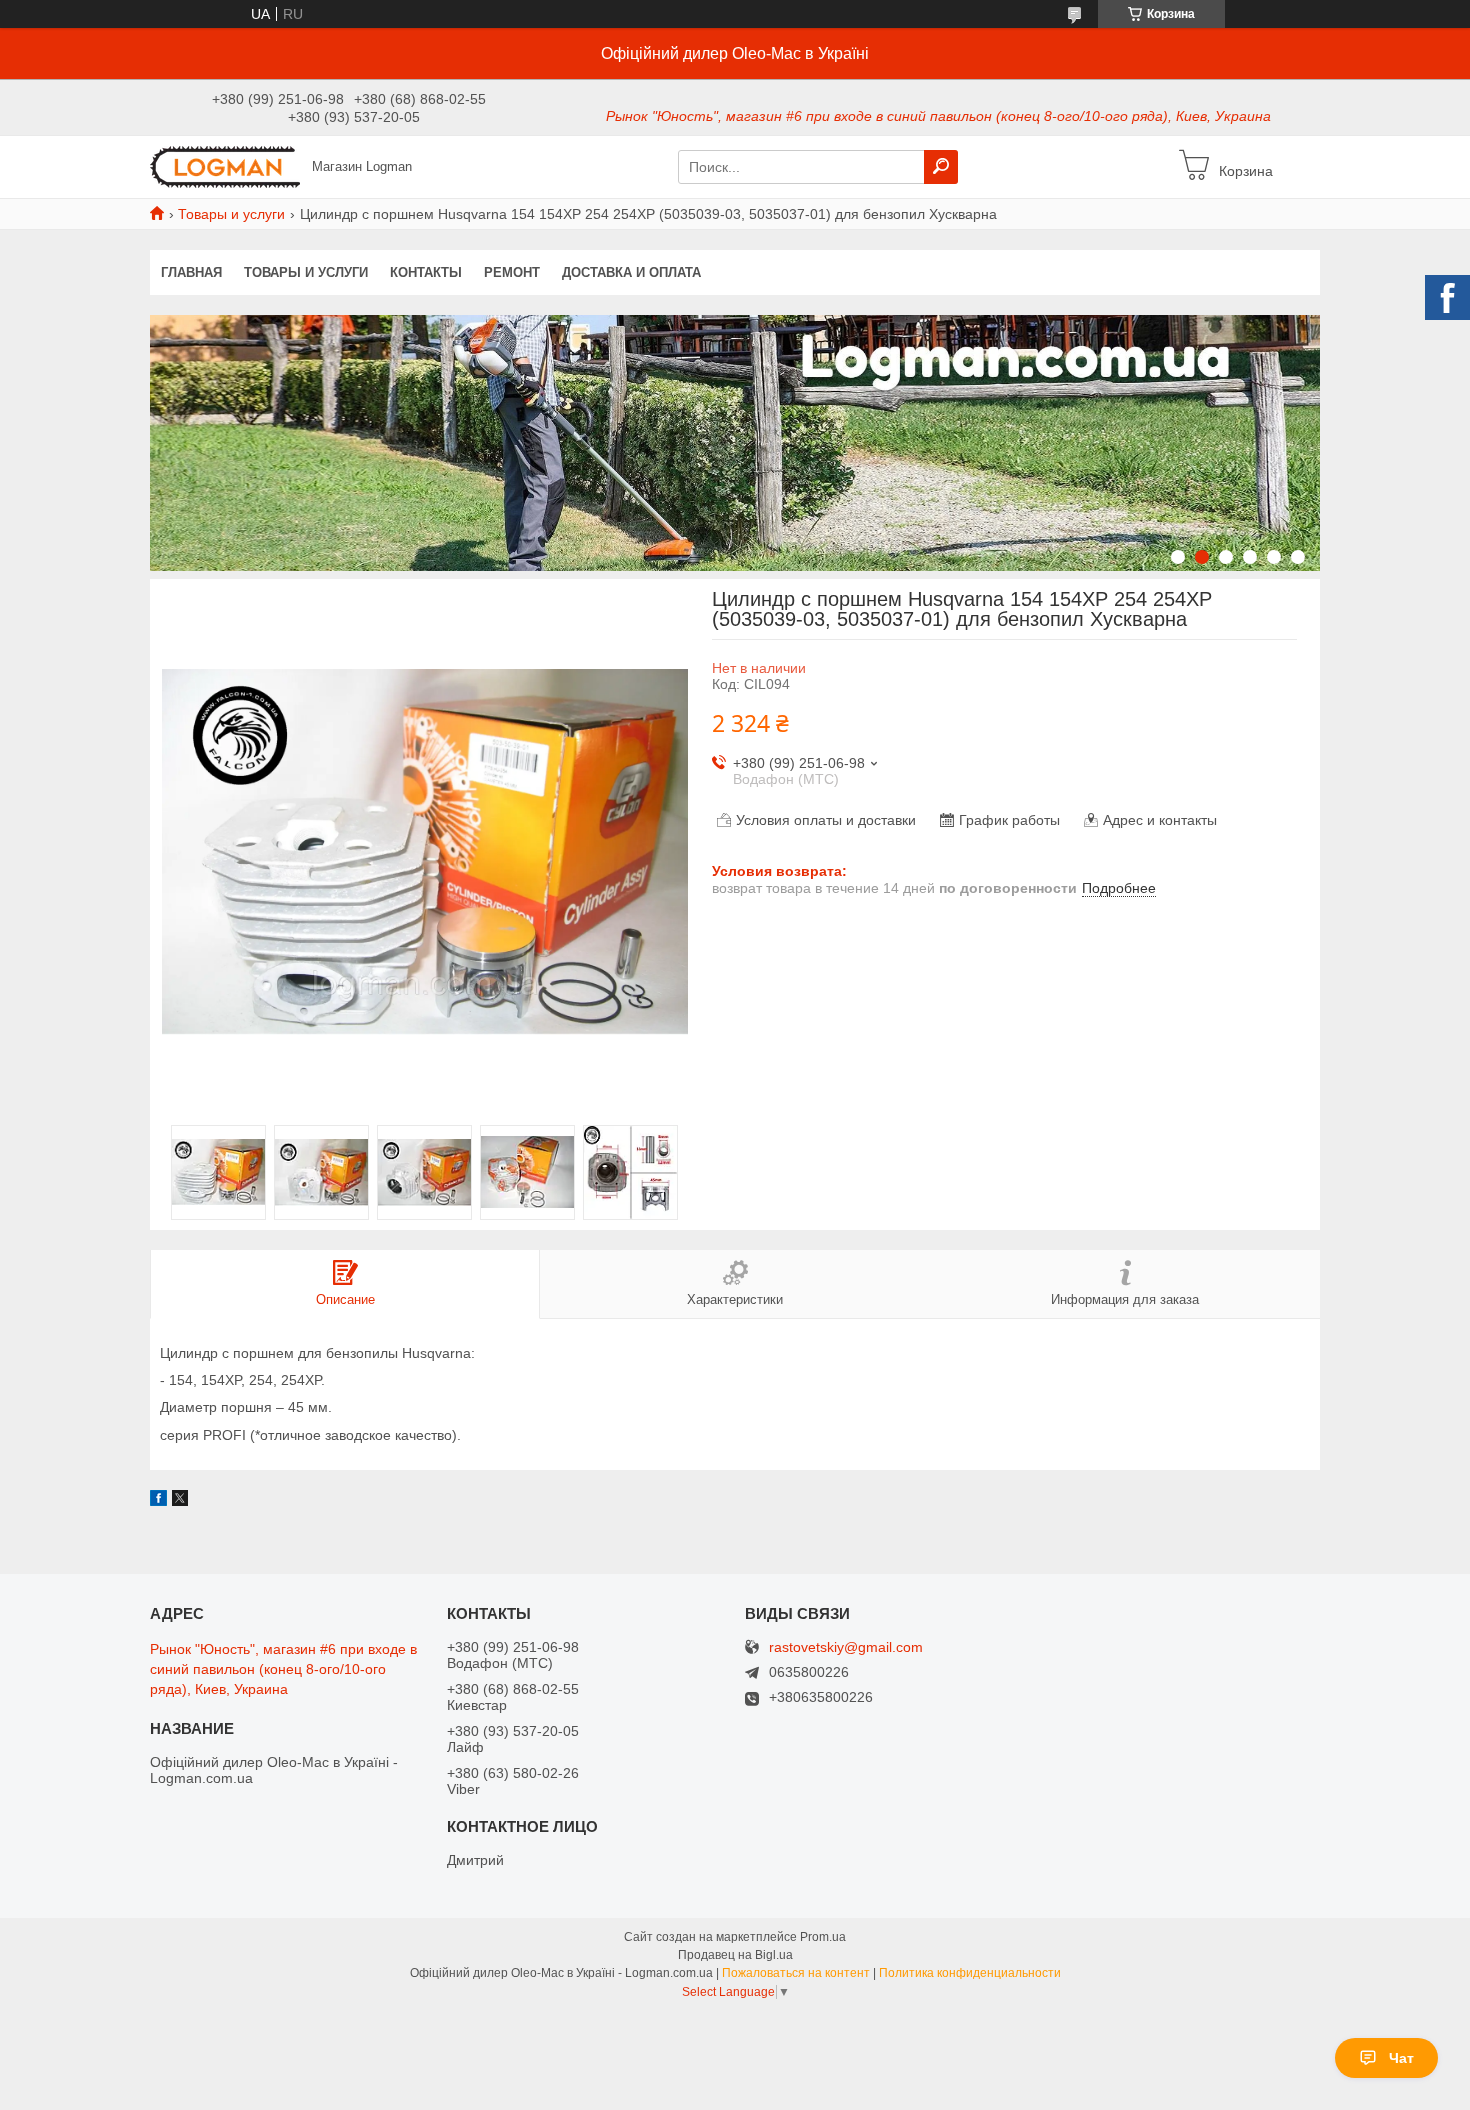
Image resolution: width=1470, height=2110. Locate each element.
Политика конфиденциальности (970, 1973)
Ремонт (512, 272)
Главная (191, 272)
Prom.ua (823, 1937)
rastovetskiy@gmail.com (846, 1647)
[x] (180, 1501)
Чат (1401, 2058)
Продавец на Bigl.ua (735, 1955)
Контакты (426, 272)
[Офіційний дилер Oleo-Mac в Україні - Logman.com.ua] (225, 166)
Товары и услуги (231, 214)
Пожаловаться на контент (796, 1973)
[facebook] (158, 1501)
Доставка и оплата (631, 272)
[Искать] (941, 167)
